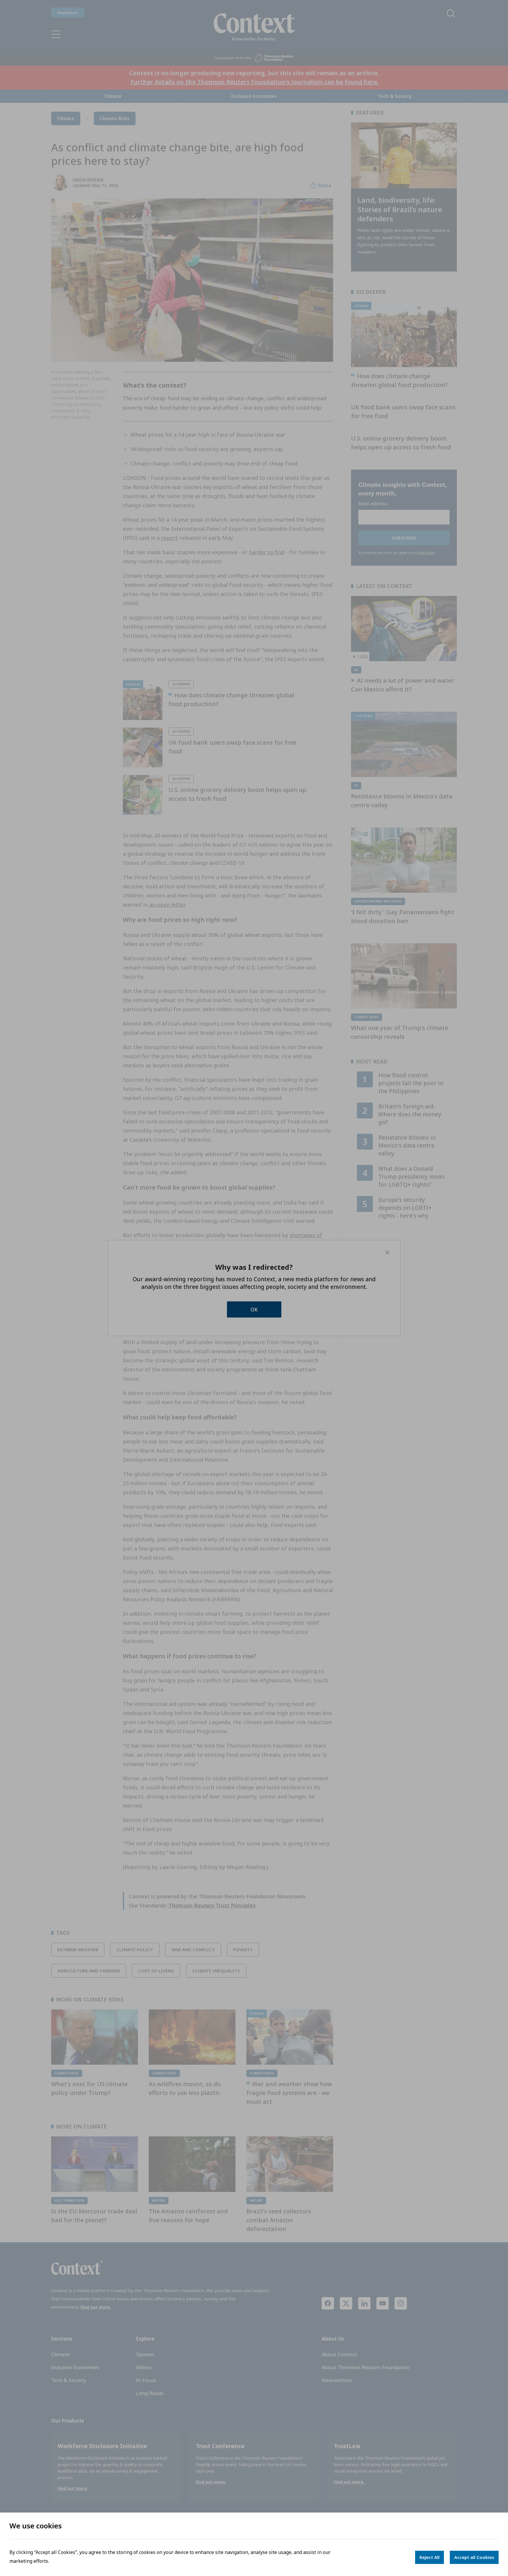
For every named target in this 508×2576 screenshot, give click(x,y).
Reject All (430, 2557)
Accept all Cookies (474, 2557)
